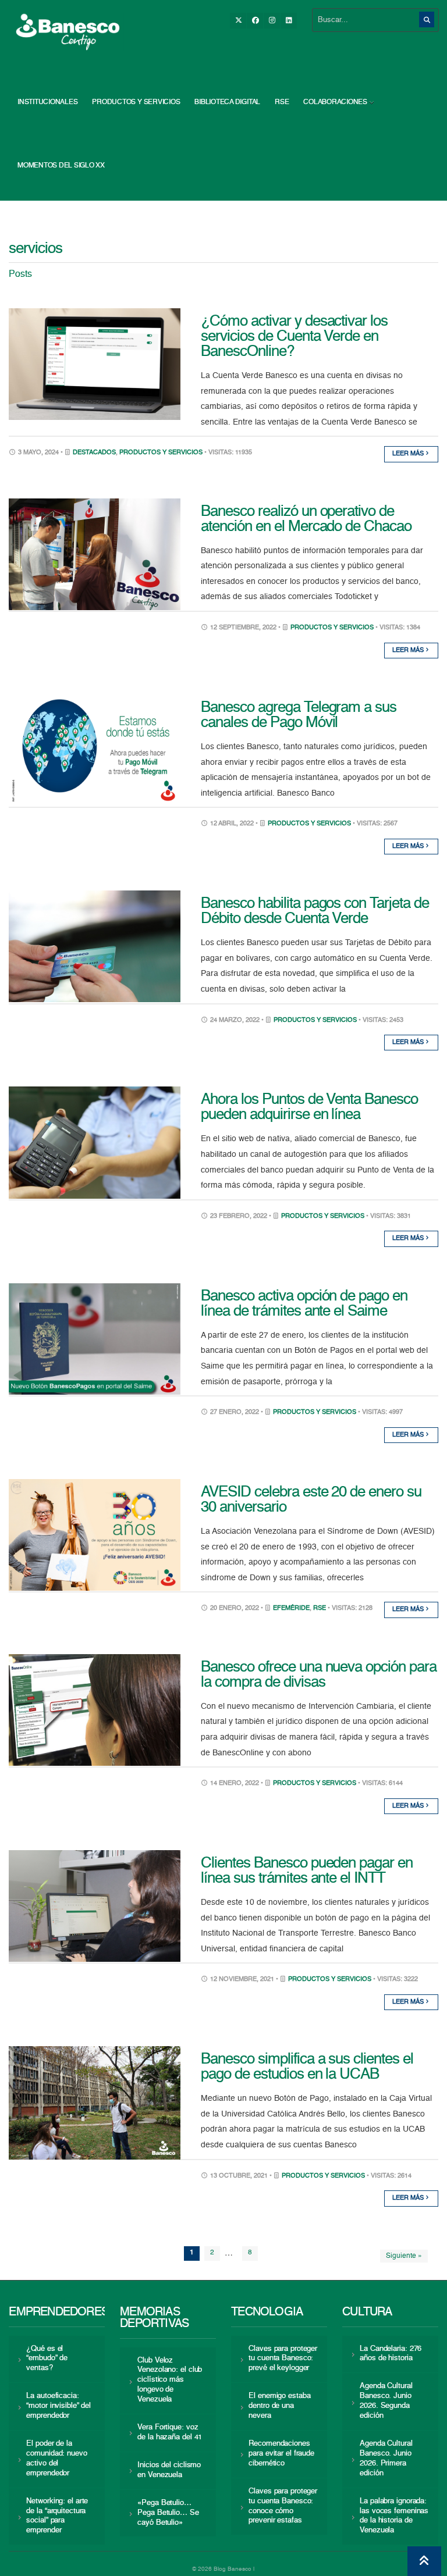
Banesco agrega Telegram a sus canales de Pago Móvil (299, 715)
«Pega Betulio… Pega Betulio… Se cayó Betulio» (168, 2513)
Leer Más (409, 454)
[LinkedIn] (289, 21)
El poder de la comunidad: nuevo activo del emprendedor (56, 2459)
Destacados (94, 453)
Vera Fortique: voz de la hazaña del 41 (170, 2432)
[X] (238, 21)
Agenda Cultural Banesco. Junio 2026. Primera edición (386, 2459)
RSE (282, 102)
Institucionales (47, 102)
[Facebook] (255, 21)
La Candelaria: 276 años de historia (391, 2354)
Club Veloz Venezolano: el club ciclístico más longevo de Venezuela (170, 2380)
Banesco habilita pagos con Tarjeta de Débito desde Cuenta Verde (315, 911)
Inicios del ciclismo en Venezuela (169, 2470)
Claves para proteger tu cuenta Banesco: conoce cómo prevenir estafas (283, 2506)
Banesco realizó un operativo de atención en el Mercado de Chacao (306, 519)
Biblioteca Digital (227, 102)
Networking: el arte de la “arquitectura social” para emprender (57, 2516)
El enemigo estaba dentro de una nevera (279, 2406)
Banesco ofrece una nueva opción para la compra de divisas (319, 1675)
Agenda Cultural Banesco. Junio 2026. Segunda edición (386, 2401)
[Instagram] (272, 21)
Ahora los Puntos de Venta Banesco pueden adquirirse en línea (309, 1107)
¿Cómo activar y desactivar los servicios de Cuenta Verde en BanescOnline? (294, 337)
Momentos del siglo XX (61, 166)
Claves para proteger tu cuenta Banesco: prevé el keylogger (283, 2359)
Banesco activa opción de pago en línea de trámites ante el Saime (304, 1304)
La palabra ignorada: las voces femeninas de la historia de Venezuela (394, 2516)
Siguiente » (404, 2256)
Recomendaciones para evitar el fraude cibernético (281, 2454)
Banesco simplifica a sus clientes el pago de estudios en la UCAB (307, 2067)
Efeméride (291, 1608)
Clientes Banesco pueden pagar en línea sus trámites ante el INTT (307, 1871)
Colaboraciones (335, 102)
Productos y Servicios (136, 102)
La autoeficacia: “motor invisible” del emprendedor (58, 2406)
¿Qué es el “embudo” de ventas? (47, 2359)
